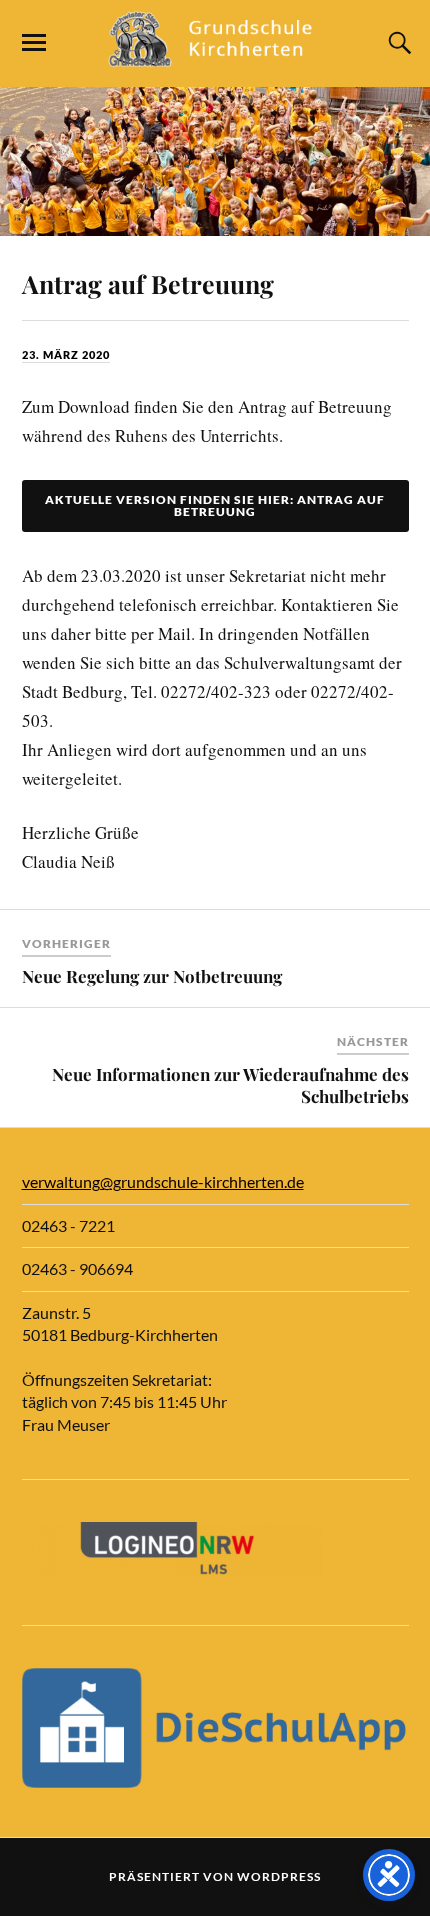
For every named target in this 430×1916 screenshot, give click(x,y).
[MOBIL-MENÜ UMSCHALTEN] (34, 43)
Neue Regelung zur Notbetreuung (152, 976)
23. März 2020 (66, 354)
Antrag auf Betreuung (148, 283)
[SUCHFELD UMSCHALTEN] (397, 43)
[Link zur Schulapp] (215, 1781)
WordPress (279, 1876)
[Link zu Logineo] (172, 1569)
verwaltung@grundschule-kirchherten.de (163, 1181)
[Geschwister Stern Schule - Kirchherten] (215, 57)
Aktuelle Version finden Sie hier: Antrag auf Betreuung (215, 505)
